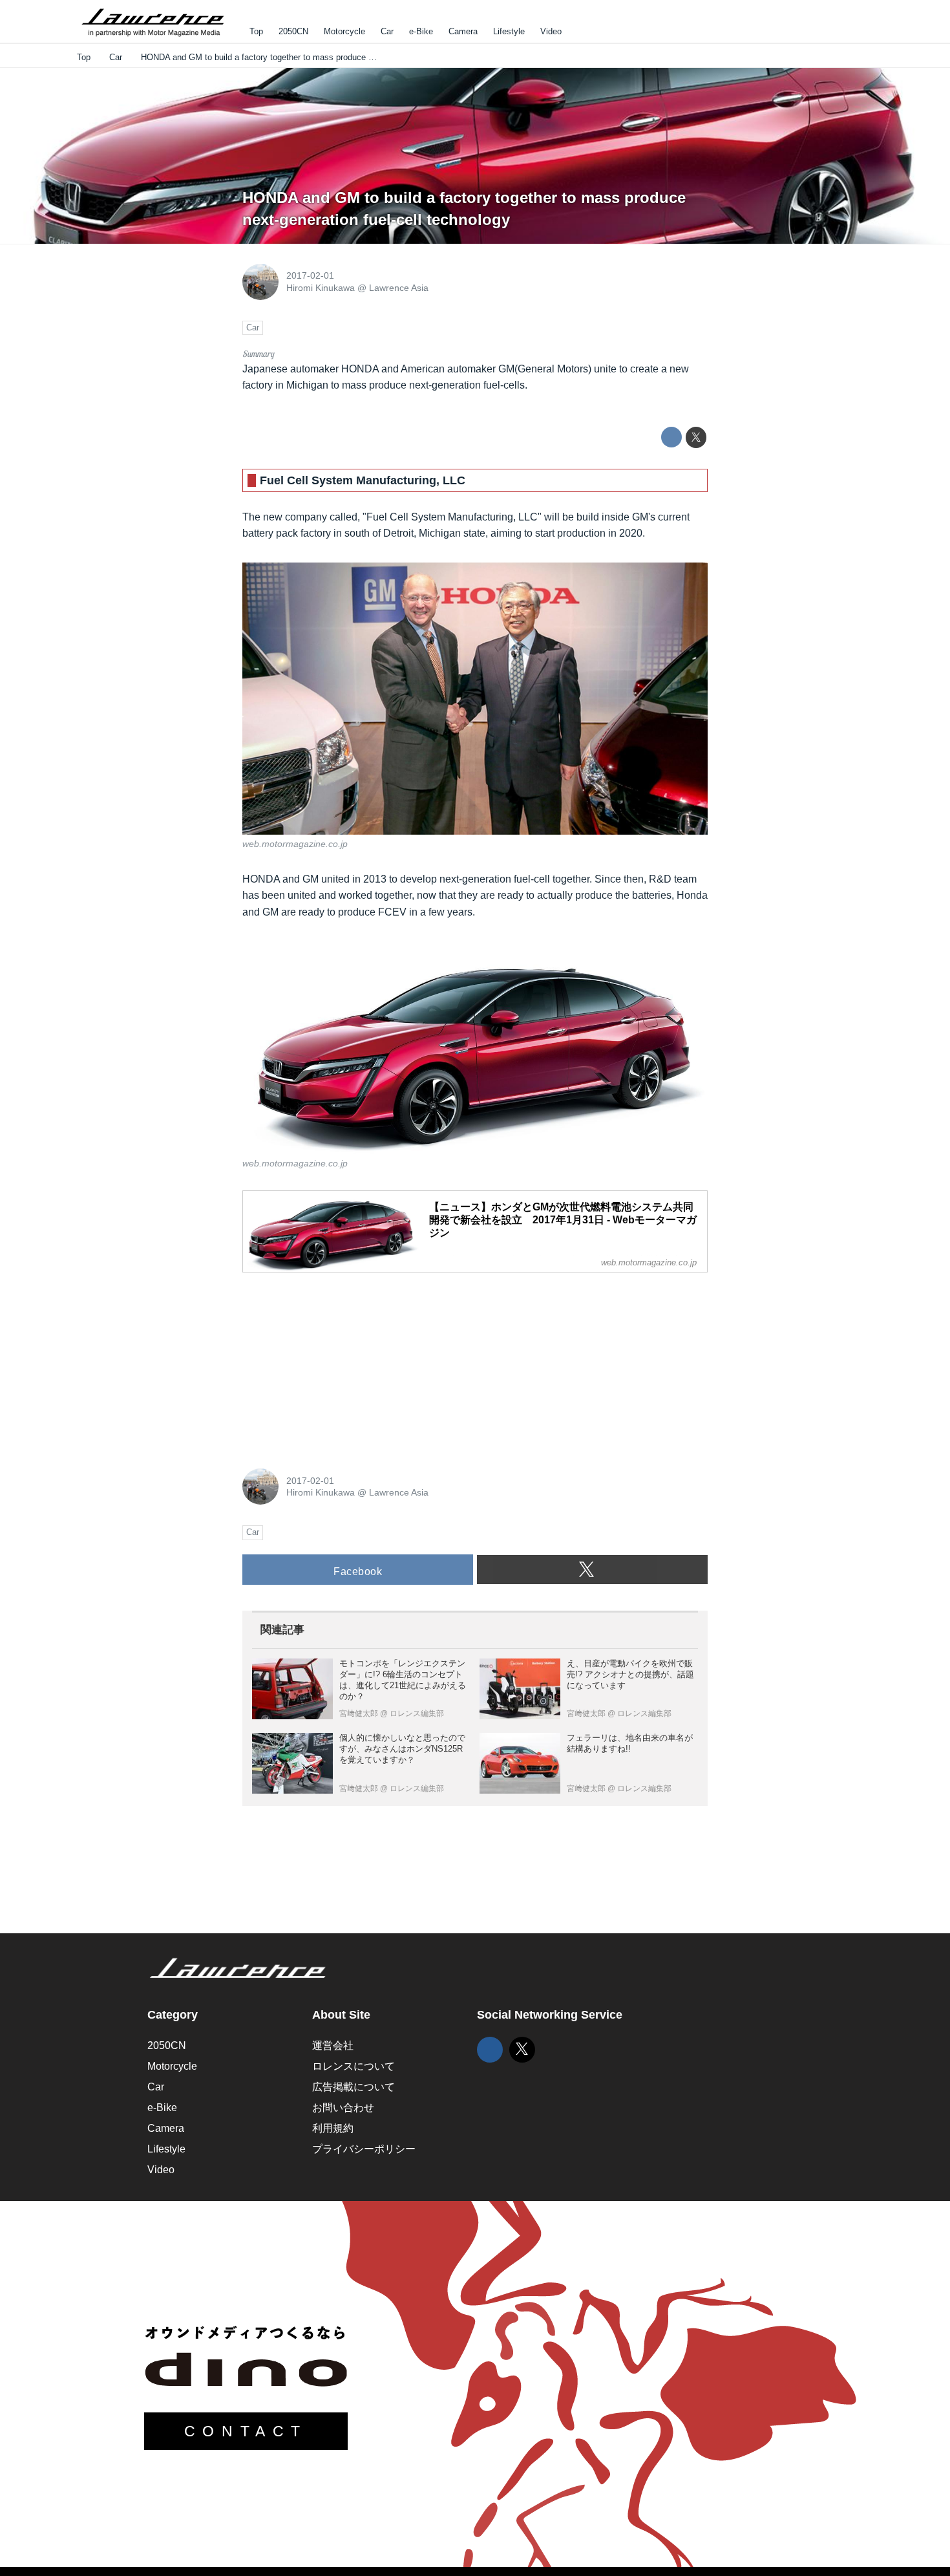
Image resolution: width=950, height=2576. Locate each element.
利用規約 (333, 2128)
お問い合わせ (343, 2108)
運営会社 (333, 2045)
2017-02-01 (310, 275)
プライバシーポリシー (364, 2149)
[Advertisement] (339, 1364)
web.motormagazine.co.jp (295, 844)
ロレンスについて (354, 2066)
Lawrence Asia (399, 288)
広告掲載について (354, 2087)
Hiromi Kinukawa (321, 288)
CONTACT (246, 2431)
